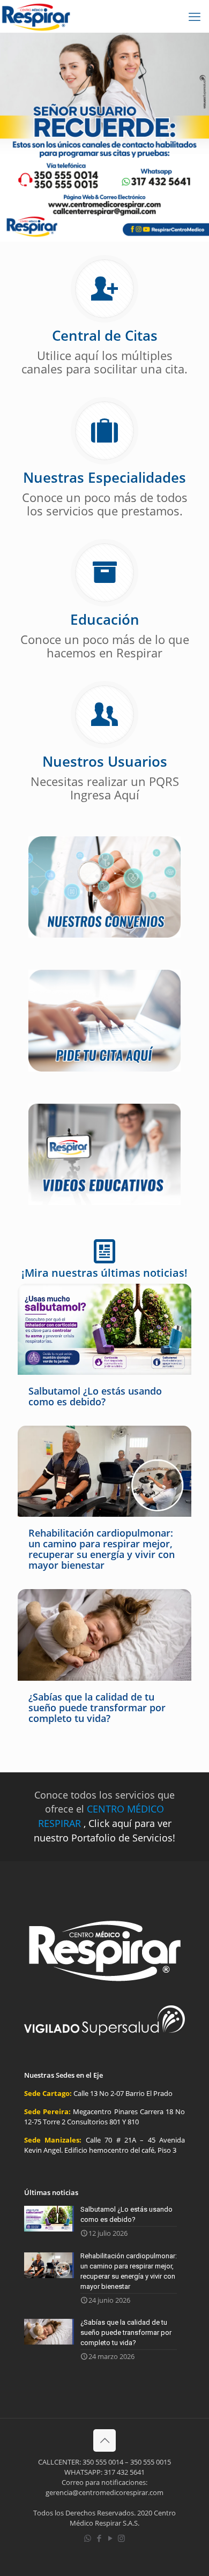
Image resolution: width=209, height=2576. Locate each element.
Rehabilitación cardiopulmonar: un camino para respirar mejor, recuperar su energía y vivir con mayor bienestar (102, 1549)
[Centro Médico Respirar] (36, 16)
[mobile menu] (195, 16)
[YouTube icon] (110, 2538)
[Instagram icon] (121, 2538)
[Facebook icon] (99, 2538)
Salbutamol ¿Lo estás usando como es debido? (95, 1396)
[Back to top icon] (104, 2440)
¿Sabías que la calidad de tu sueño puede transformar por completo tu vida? (97, 1708)
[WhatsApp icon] (88, 2538)
